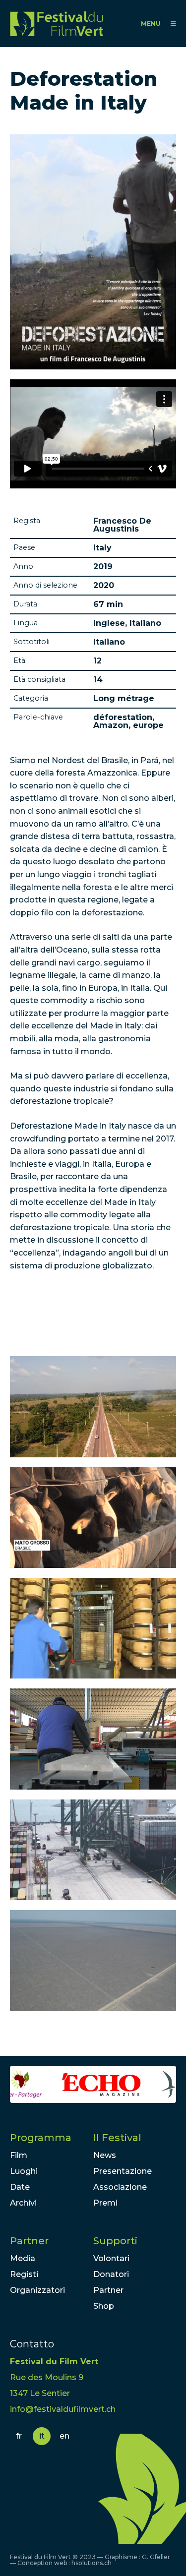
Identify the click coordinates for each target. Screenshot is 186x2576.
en (64, 2436)
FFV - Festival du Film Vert (57, 24)
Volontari (111, 2258)
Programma (41, 2138)
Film (19, 2155)
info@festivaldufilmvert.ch (63, 2409)
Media (23, 2258)
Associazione (120, 2187)
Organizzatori (37, 2290)
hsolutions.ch (92, 2563)
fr (19, 2436)
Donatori (111, 2274)
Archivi (23, 2203)
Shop (104, 2306)
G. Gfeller (156, 2557)
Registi (24, 2274)
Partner (29, 2241)
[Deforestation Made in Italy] (93, 1407)
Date (20, 2187)
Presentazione (123, 2171)
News (105, 2155)
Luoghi (24, 2171)
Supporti (115, 2241)
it (42, 2436)
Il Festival (117, 2138)
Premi (105, 2203)
